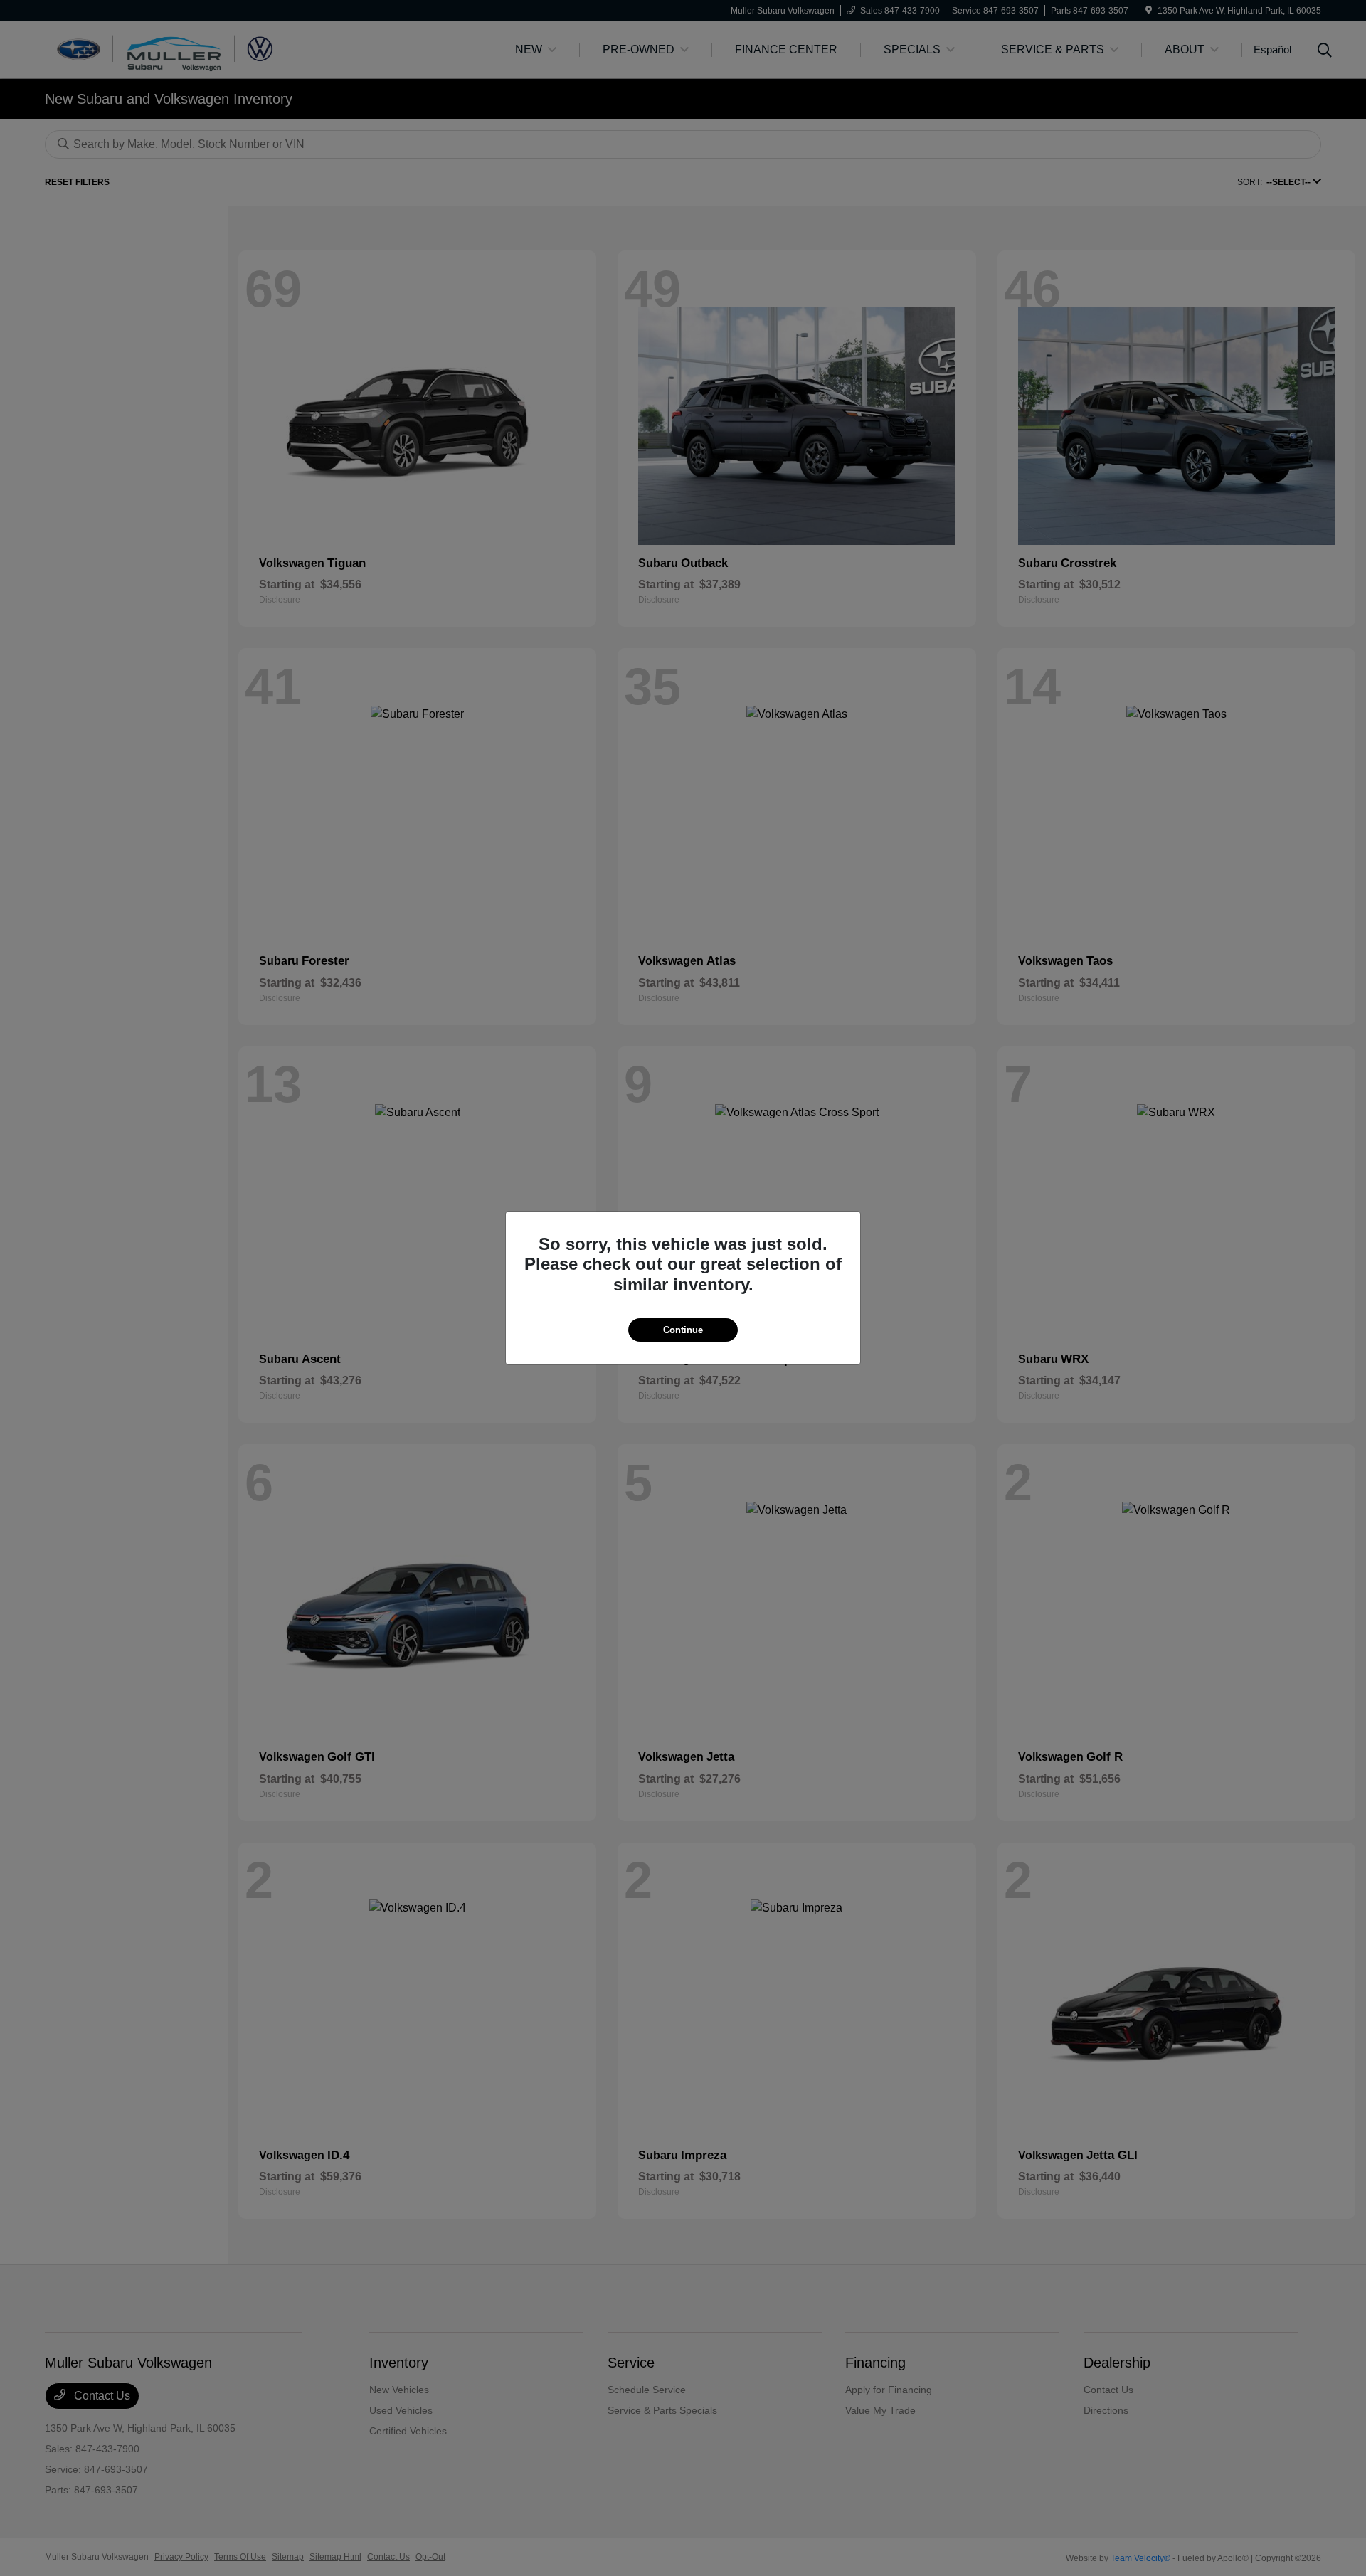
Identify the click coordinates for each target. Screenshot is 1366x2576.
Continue (683, 1330)
